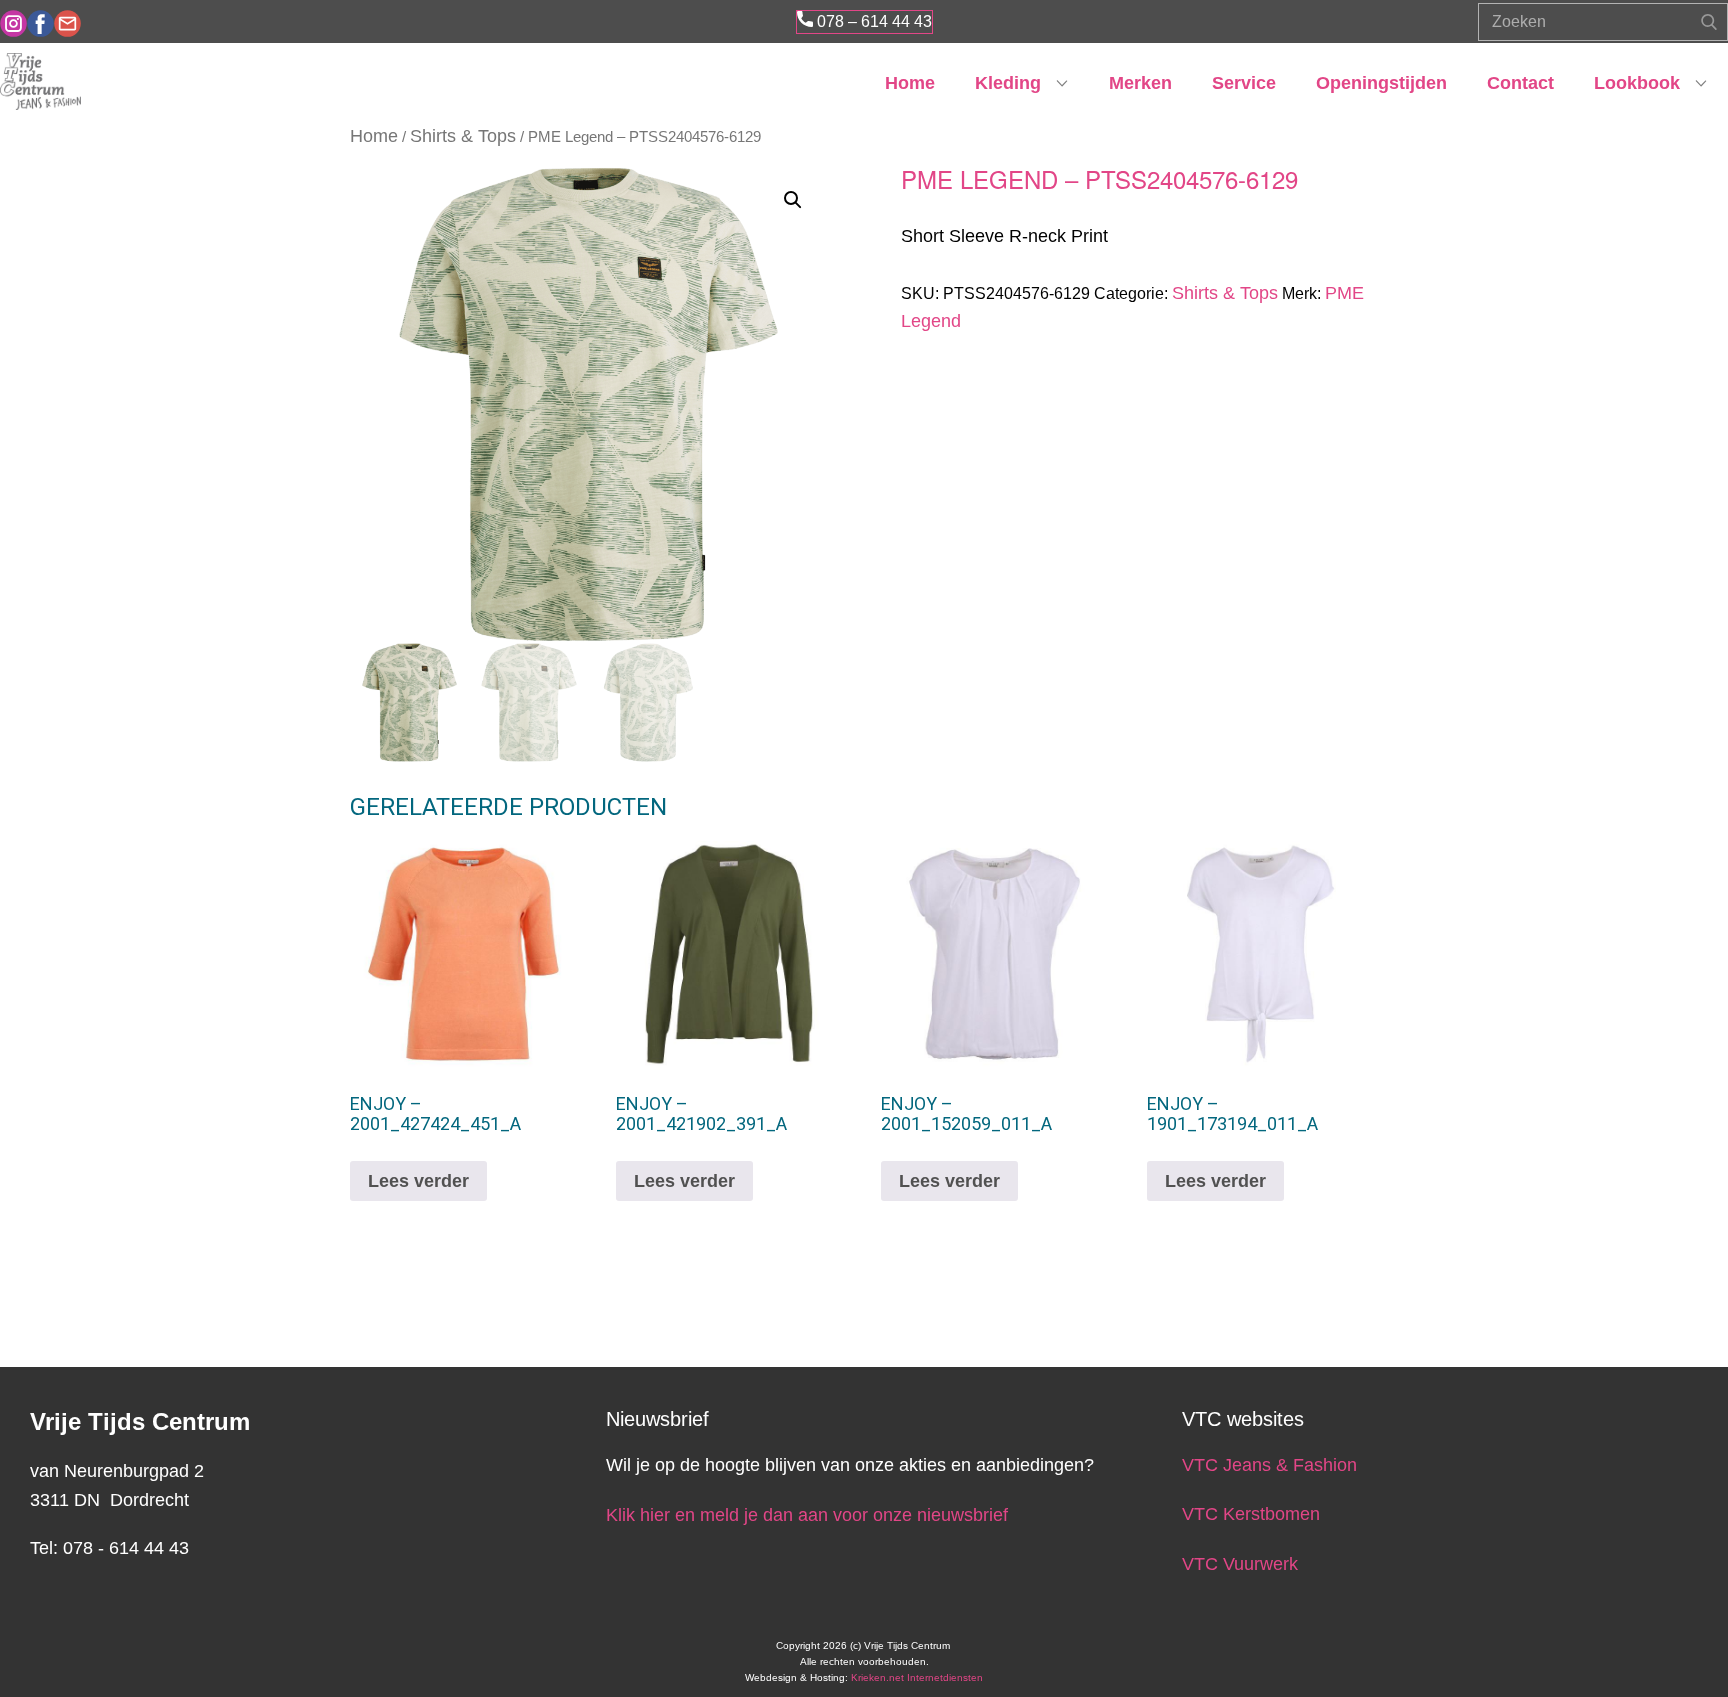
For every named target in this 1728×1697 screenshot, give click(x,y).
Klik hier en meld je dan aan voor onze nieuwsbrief (807, 1515)
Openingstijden (1381, 83)
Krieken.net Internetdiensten (917, 1677)
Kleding (1008, 83)
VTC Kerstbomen (1253, 1514)
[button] (793, 200)
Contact (1520, 83)
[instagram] (13, 23)
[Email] (67, 23)
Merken (1140, 83)
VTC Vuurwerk (1240, 1564)
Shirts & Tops (463, 136)
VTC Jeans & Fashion (1269, 1465)
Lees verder (418, 1181)
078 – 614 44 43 (872, 21)
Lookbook (1637, 83)
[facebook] (40, 23)
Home (910, 83)
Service (1244, 83)
